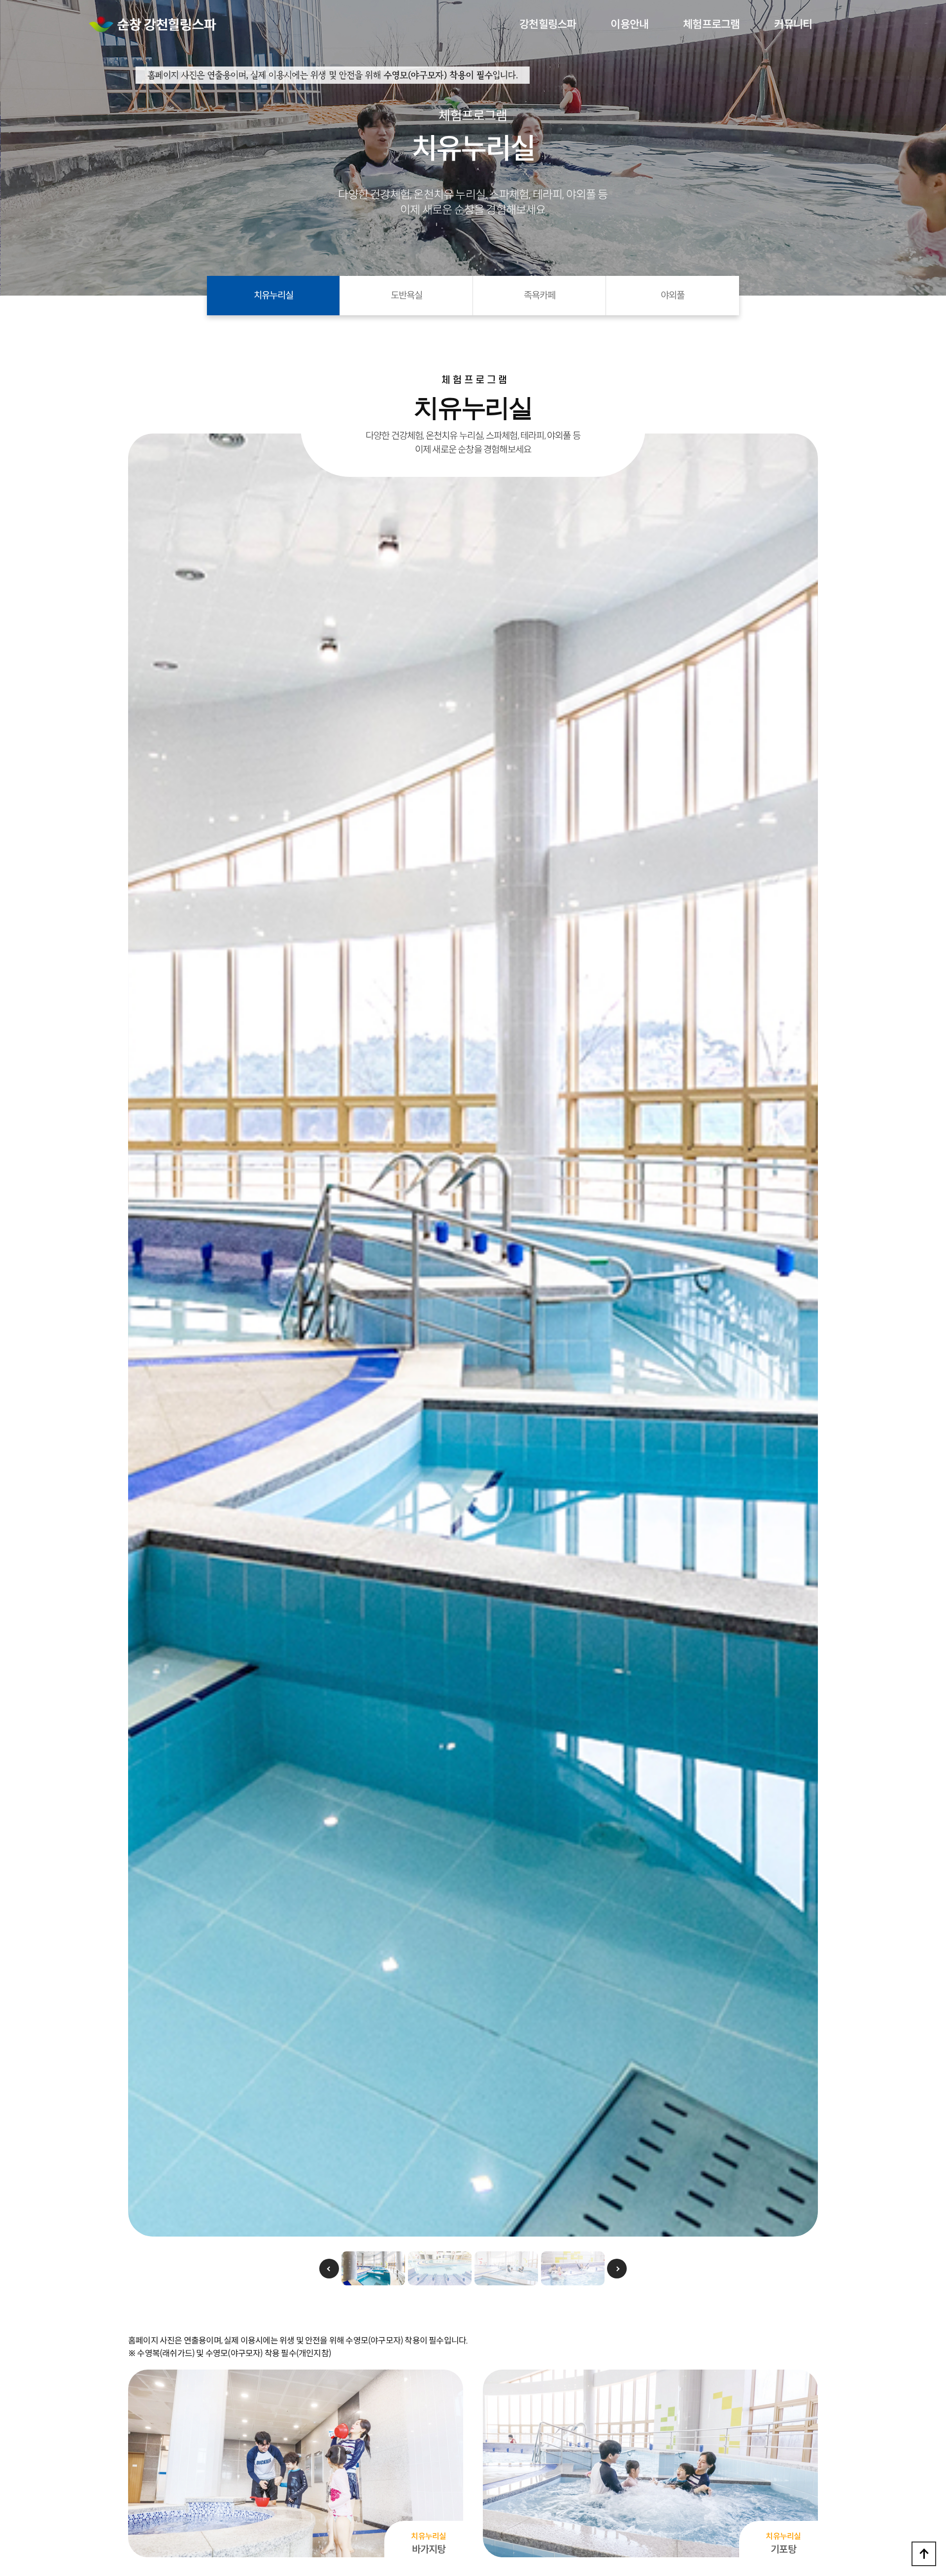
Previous (329, 2269)
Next (617, 2269)
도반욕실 (406, 295)
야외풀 (673, 295)
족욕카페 (540, 295)
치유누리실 (273, 295)
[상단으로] (924, 2554)
